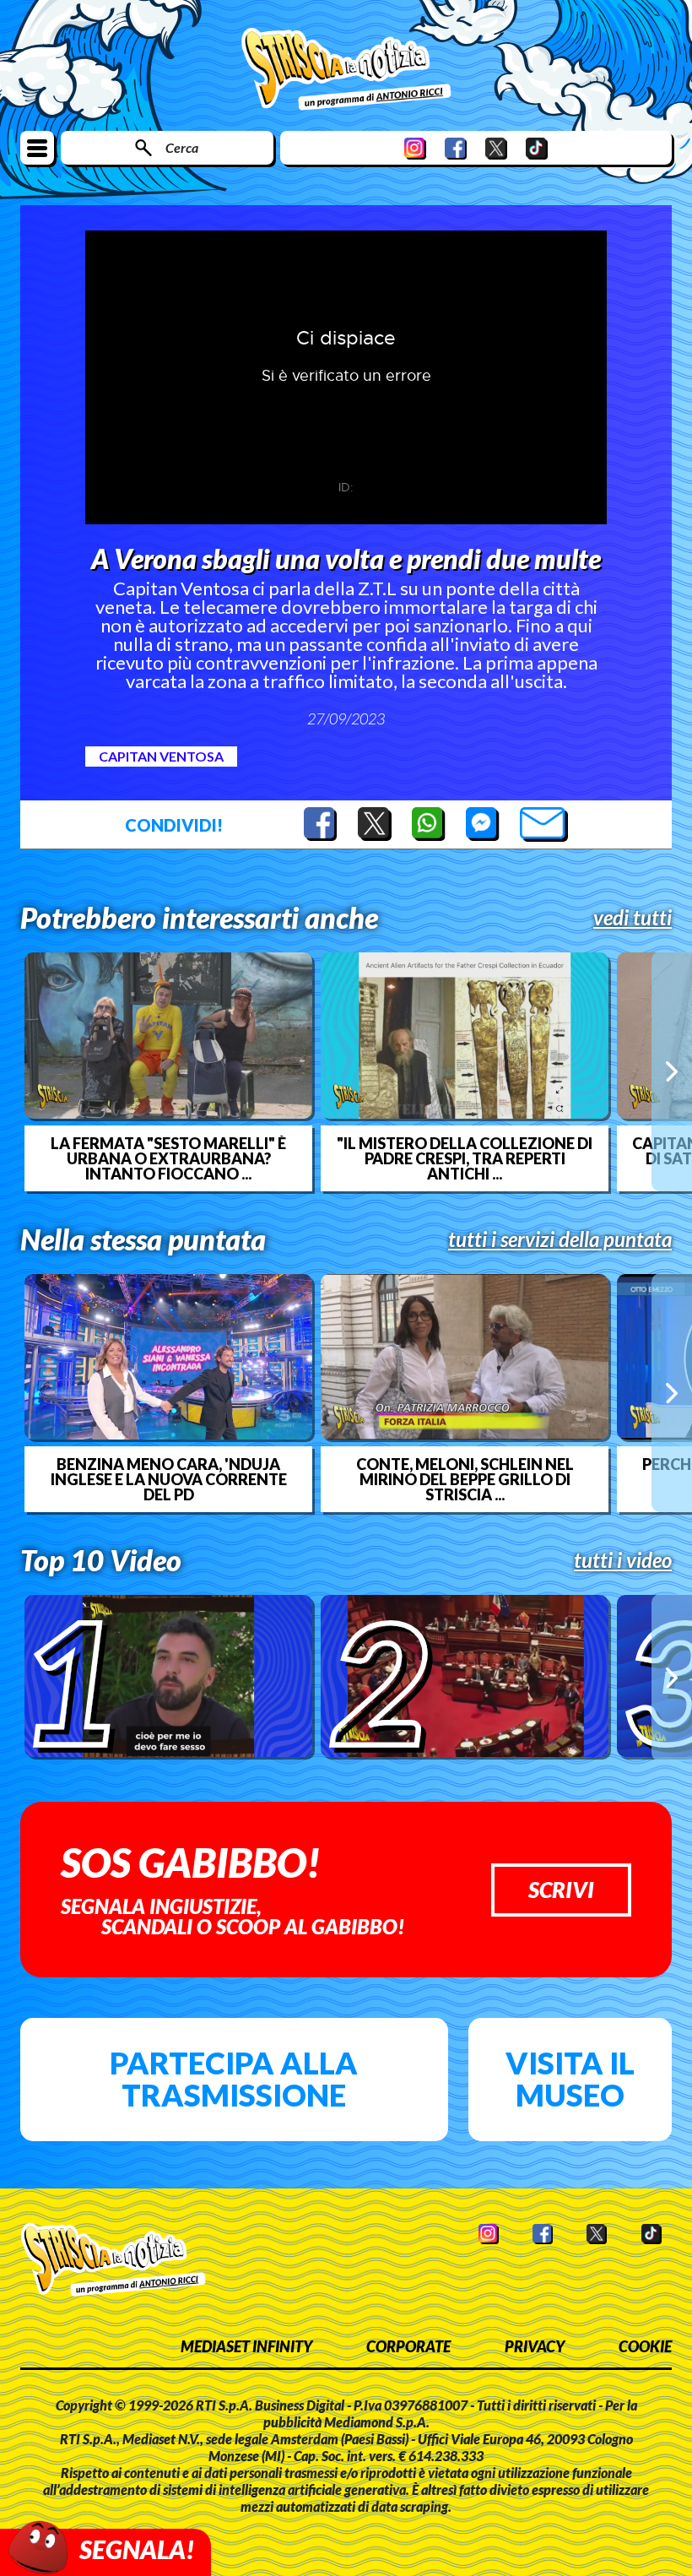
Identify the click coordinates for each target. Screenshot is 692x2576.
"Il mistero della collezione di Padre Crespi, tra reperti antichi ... (465, 1158)
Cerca (182, 147)
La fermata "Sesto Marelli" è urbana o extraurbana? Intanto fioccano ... (168, 1158)
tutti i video (623, 1560)
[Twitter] (496, 148)
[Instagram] (415, 148)
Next (672, 1071)
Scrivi (561, 1890)
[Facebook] (456, 148)
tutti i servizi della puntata (560, 1239)
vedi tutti (633, 918)
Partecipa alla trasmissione (234, 2079)
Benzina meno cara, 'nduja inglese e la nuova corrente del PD (169, 1479)
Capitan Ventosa (161, 756)
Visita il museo (570, 2079)
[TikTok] (537, 148)
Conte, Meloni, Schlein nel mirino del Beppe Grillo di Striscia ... (465, 1479)
